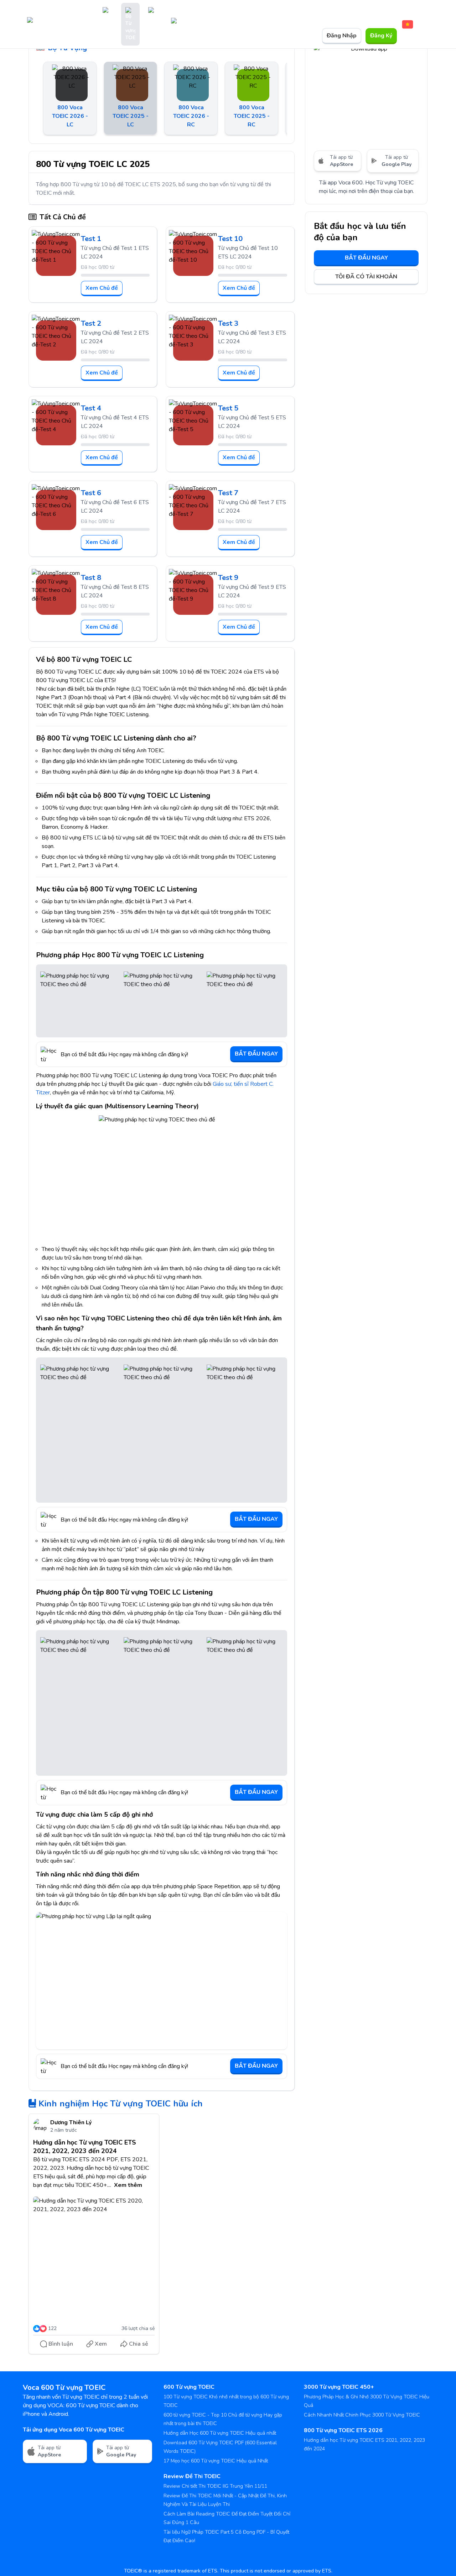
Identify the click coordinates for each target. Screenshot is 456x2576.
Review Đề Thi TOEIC (192, 2476)
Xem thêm (128, 2185)
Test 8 (91, 578)
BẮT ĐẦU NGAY (256, 1054)
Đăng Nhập (342, 36)
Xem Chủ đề (102, 288)
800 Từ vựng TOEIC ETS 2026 (343, 2430)
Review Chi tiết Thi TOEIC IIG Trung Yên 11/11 (215, 2486)
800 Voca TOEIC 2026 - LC (70, 116)
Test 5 (228, 408)
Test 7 (228, 493)
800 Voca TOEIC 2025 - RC (252, 116)
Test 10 (230, 239)
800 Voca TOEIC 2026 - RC (191, 116)
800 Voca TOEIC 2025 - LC (131, 116)
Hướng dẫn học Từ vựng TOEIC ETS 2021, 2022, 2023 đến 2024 (85, 2147)
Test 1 (91, 239)
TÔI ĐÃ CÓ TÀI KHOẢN (366, 277)
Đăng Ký (381, 36)
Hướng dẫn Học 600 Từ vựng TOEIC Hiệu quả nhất (220, 2433)
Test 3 (228, 323)
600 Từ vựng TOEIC (189, 2387)
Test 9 (228, 578)
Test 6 (91, 493)
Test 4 (91, 408)
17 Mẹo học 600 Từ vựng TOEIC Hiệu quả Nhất (216, 2461)
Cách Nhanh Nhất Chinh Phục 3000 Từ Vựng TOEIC (362, 2415)
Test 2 (91, 323)
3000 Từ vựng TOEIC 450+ (339, 2387)
